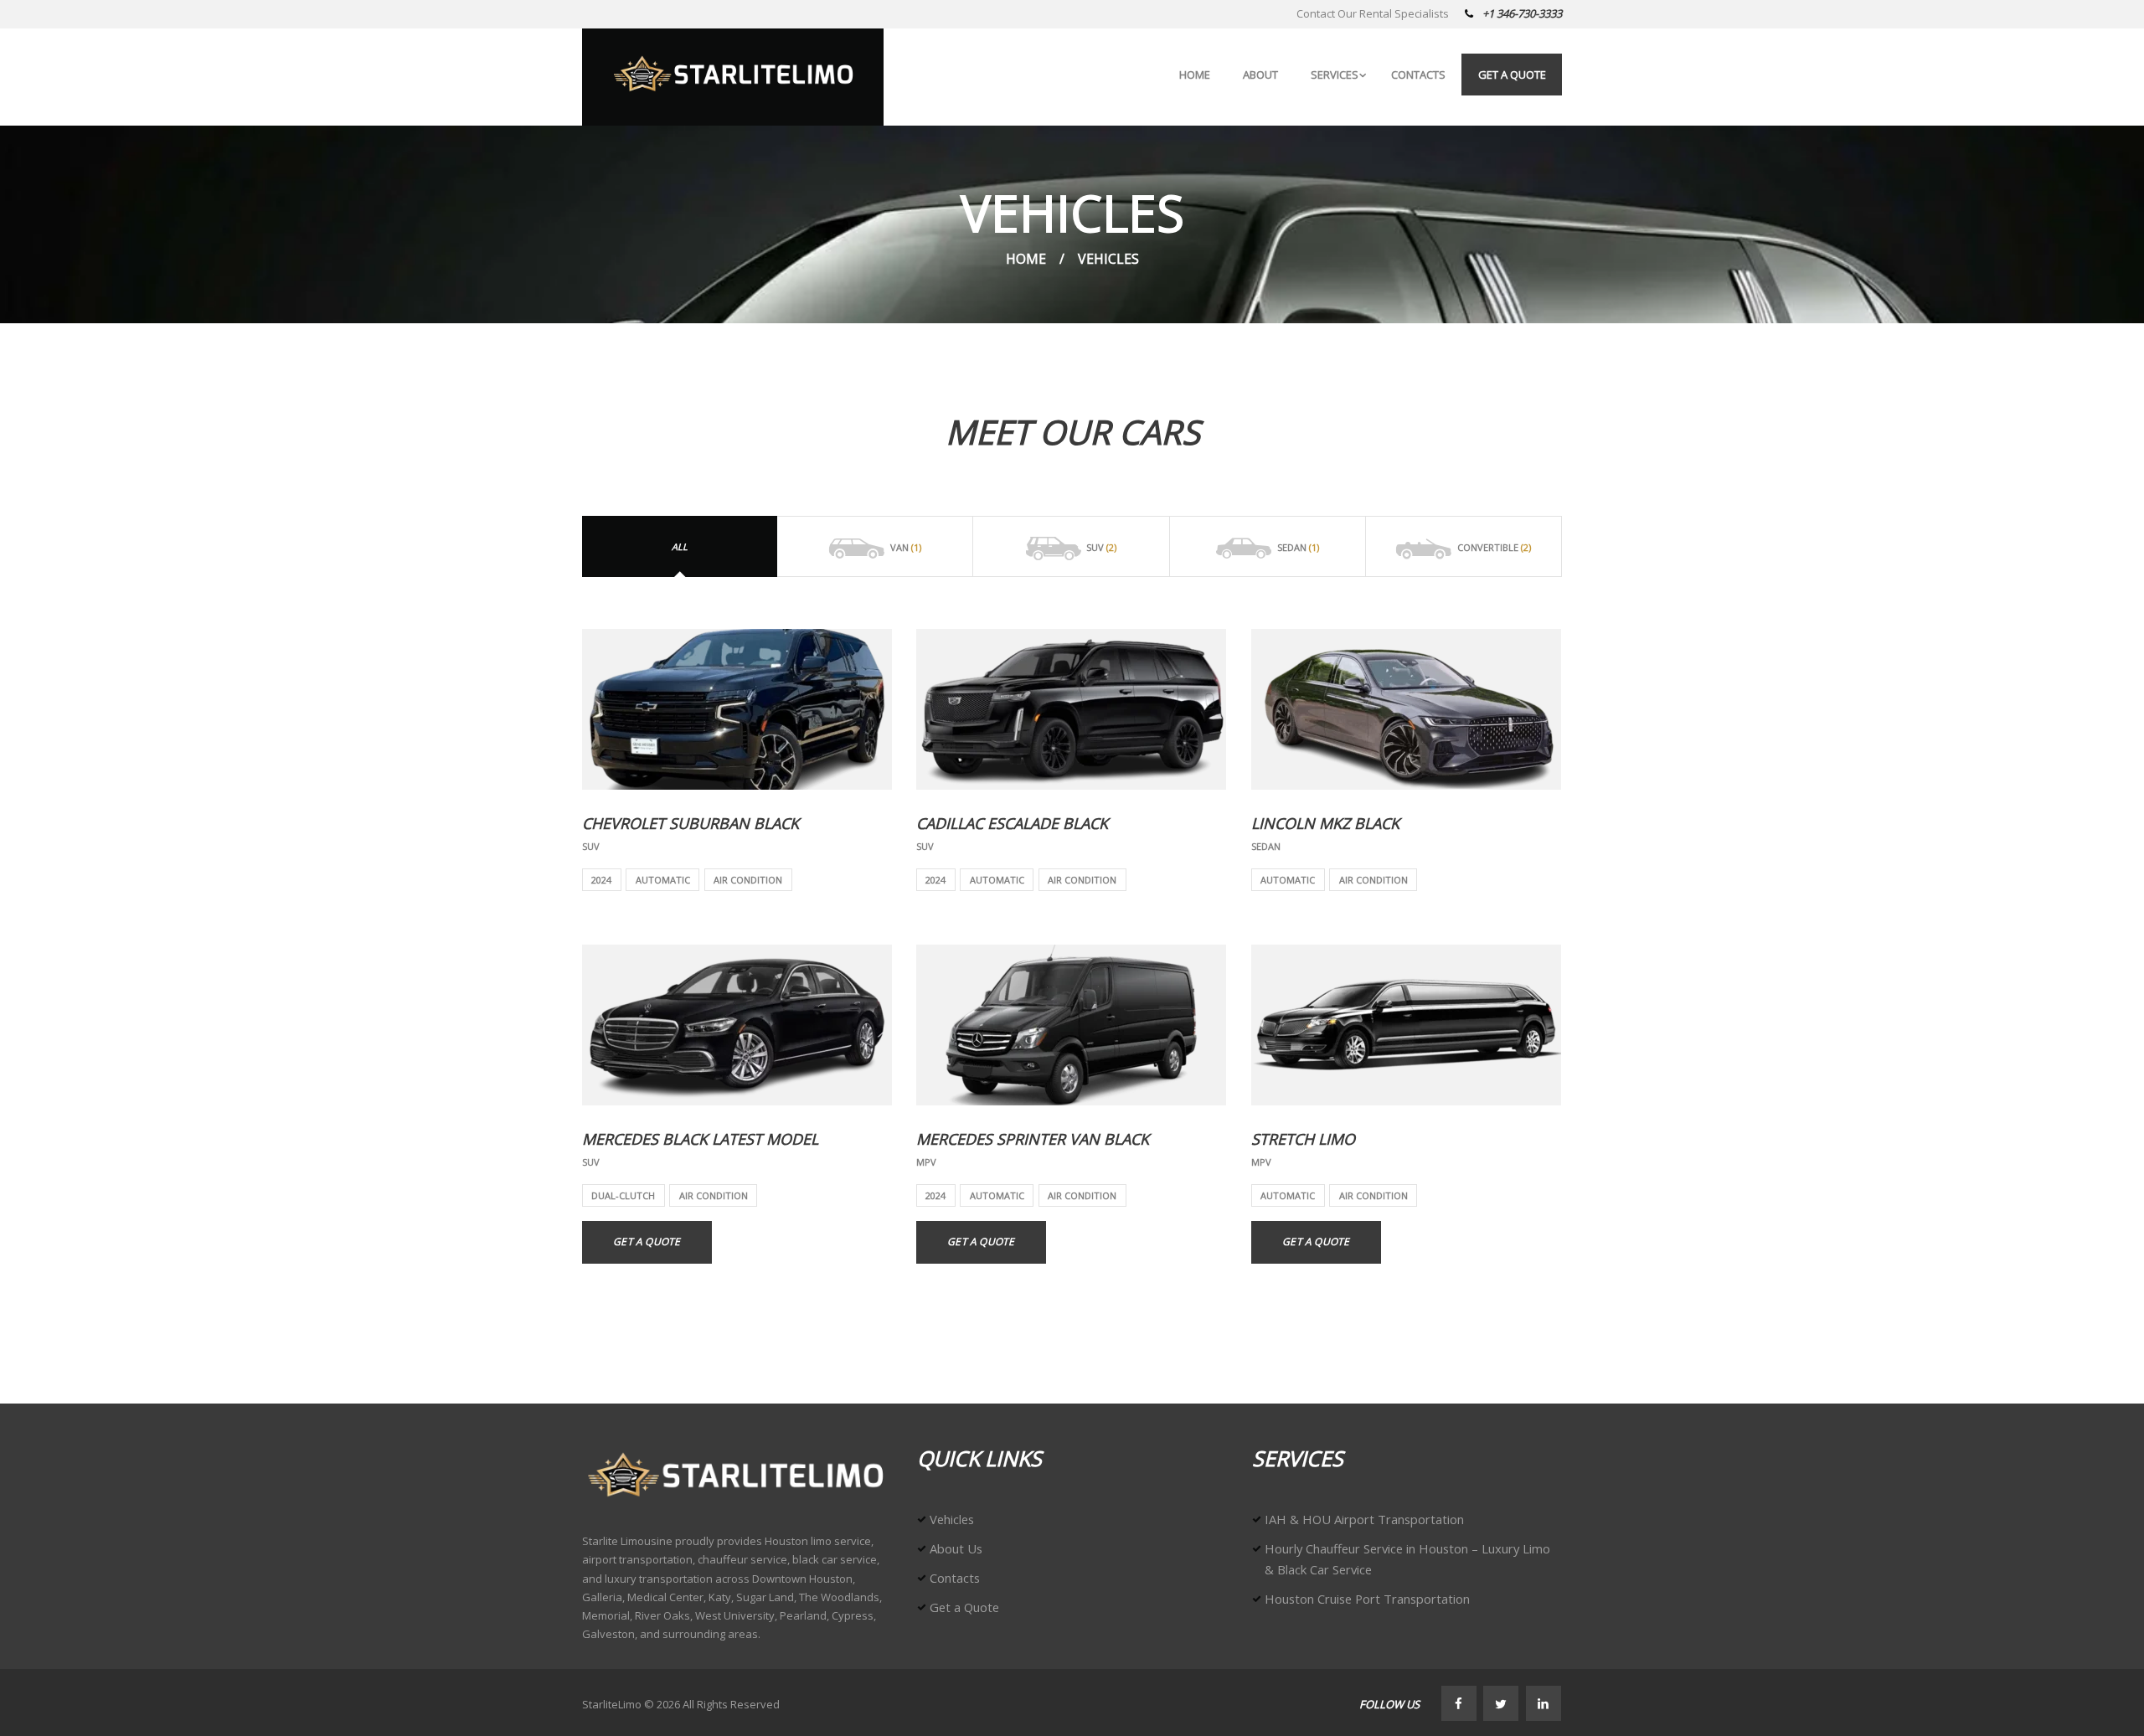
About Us (956, 1548)
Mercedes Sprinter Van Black (1033, 1139)
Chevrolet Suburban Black (691, 823)
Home (1026, 259)
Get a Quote (647, 1241)
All (680, 546)
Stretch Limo (1303, 1139)
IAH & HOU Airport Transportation (1364, 1519)
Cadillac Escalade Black (1012, 823)
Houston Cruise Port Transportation (1367, 1599)
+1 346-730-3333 (1522, 13)
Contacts (955, 1578)
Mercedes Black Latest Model (700, 1139)
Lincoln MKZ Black (1325, 823)
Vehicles (952, 1519)
